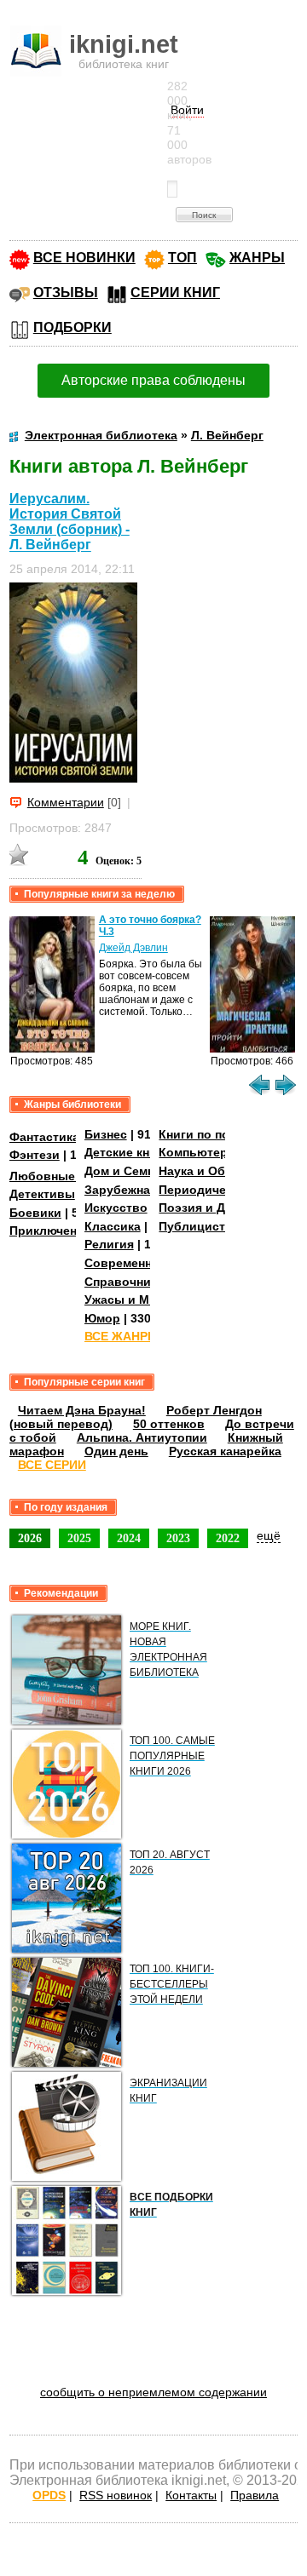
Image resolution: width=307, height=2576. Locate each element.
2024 (129, 1538)
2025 (79, 1538)
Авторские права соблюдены (153, 380)
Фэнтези (35, 1155)
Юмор (102, 1318)
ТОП (182, 258)
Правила (255, 2495)
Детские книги (127, 1152)
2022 (228, 1538)
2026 (30, 1538)
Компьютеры (198, 1152)
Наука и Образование (224, 1171)
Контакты (191, 2495)
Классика (113, 1226)
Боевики (35, 1213)
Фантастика (44, 1137)
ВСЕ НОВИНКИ (84, 258)
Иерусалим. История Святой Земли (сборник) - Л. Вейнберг (70, 522)
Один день (116, 1451)
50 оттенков (169, 1424)
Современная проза (144, 1263)
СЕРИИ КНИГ (175, 293)
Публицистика (202, 1226)
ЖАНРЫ (257, 258)
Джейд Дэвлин (133, 948)
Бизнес (106, 1134)
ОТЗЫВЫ (66, 293)
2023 (178, 1538)
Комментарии (66, 802)
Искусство (116, 1208)
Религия (109, 1244)
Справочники (125, 1282)
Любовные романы (68, 1176)
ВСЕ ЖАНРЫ (122, 1336)
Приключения (50, 1231)
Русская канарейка (225, 1451)
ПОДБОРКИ (72, 327)
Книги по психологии (223, 1134)
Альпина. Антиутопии (142, 1437)
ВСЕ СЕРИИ (52, 1465)
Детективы (42, 1194)
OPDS (49, 2495)
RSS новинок (116, 2495)
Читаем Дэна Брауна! (82, 1410)
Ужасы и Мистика (137, 1299)
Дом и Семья (123, 1171)
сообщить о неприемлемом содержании (153, 2392)
